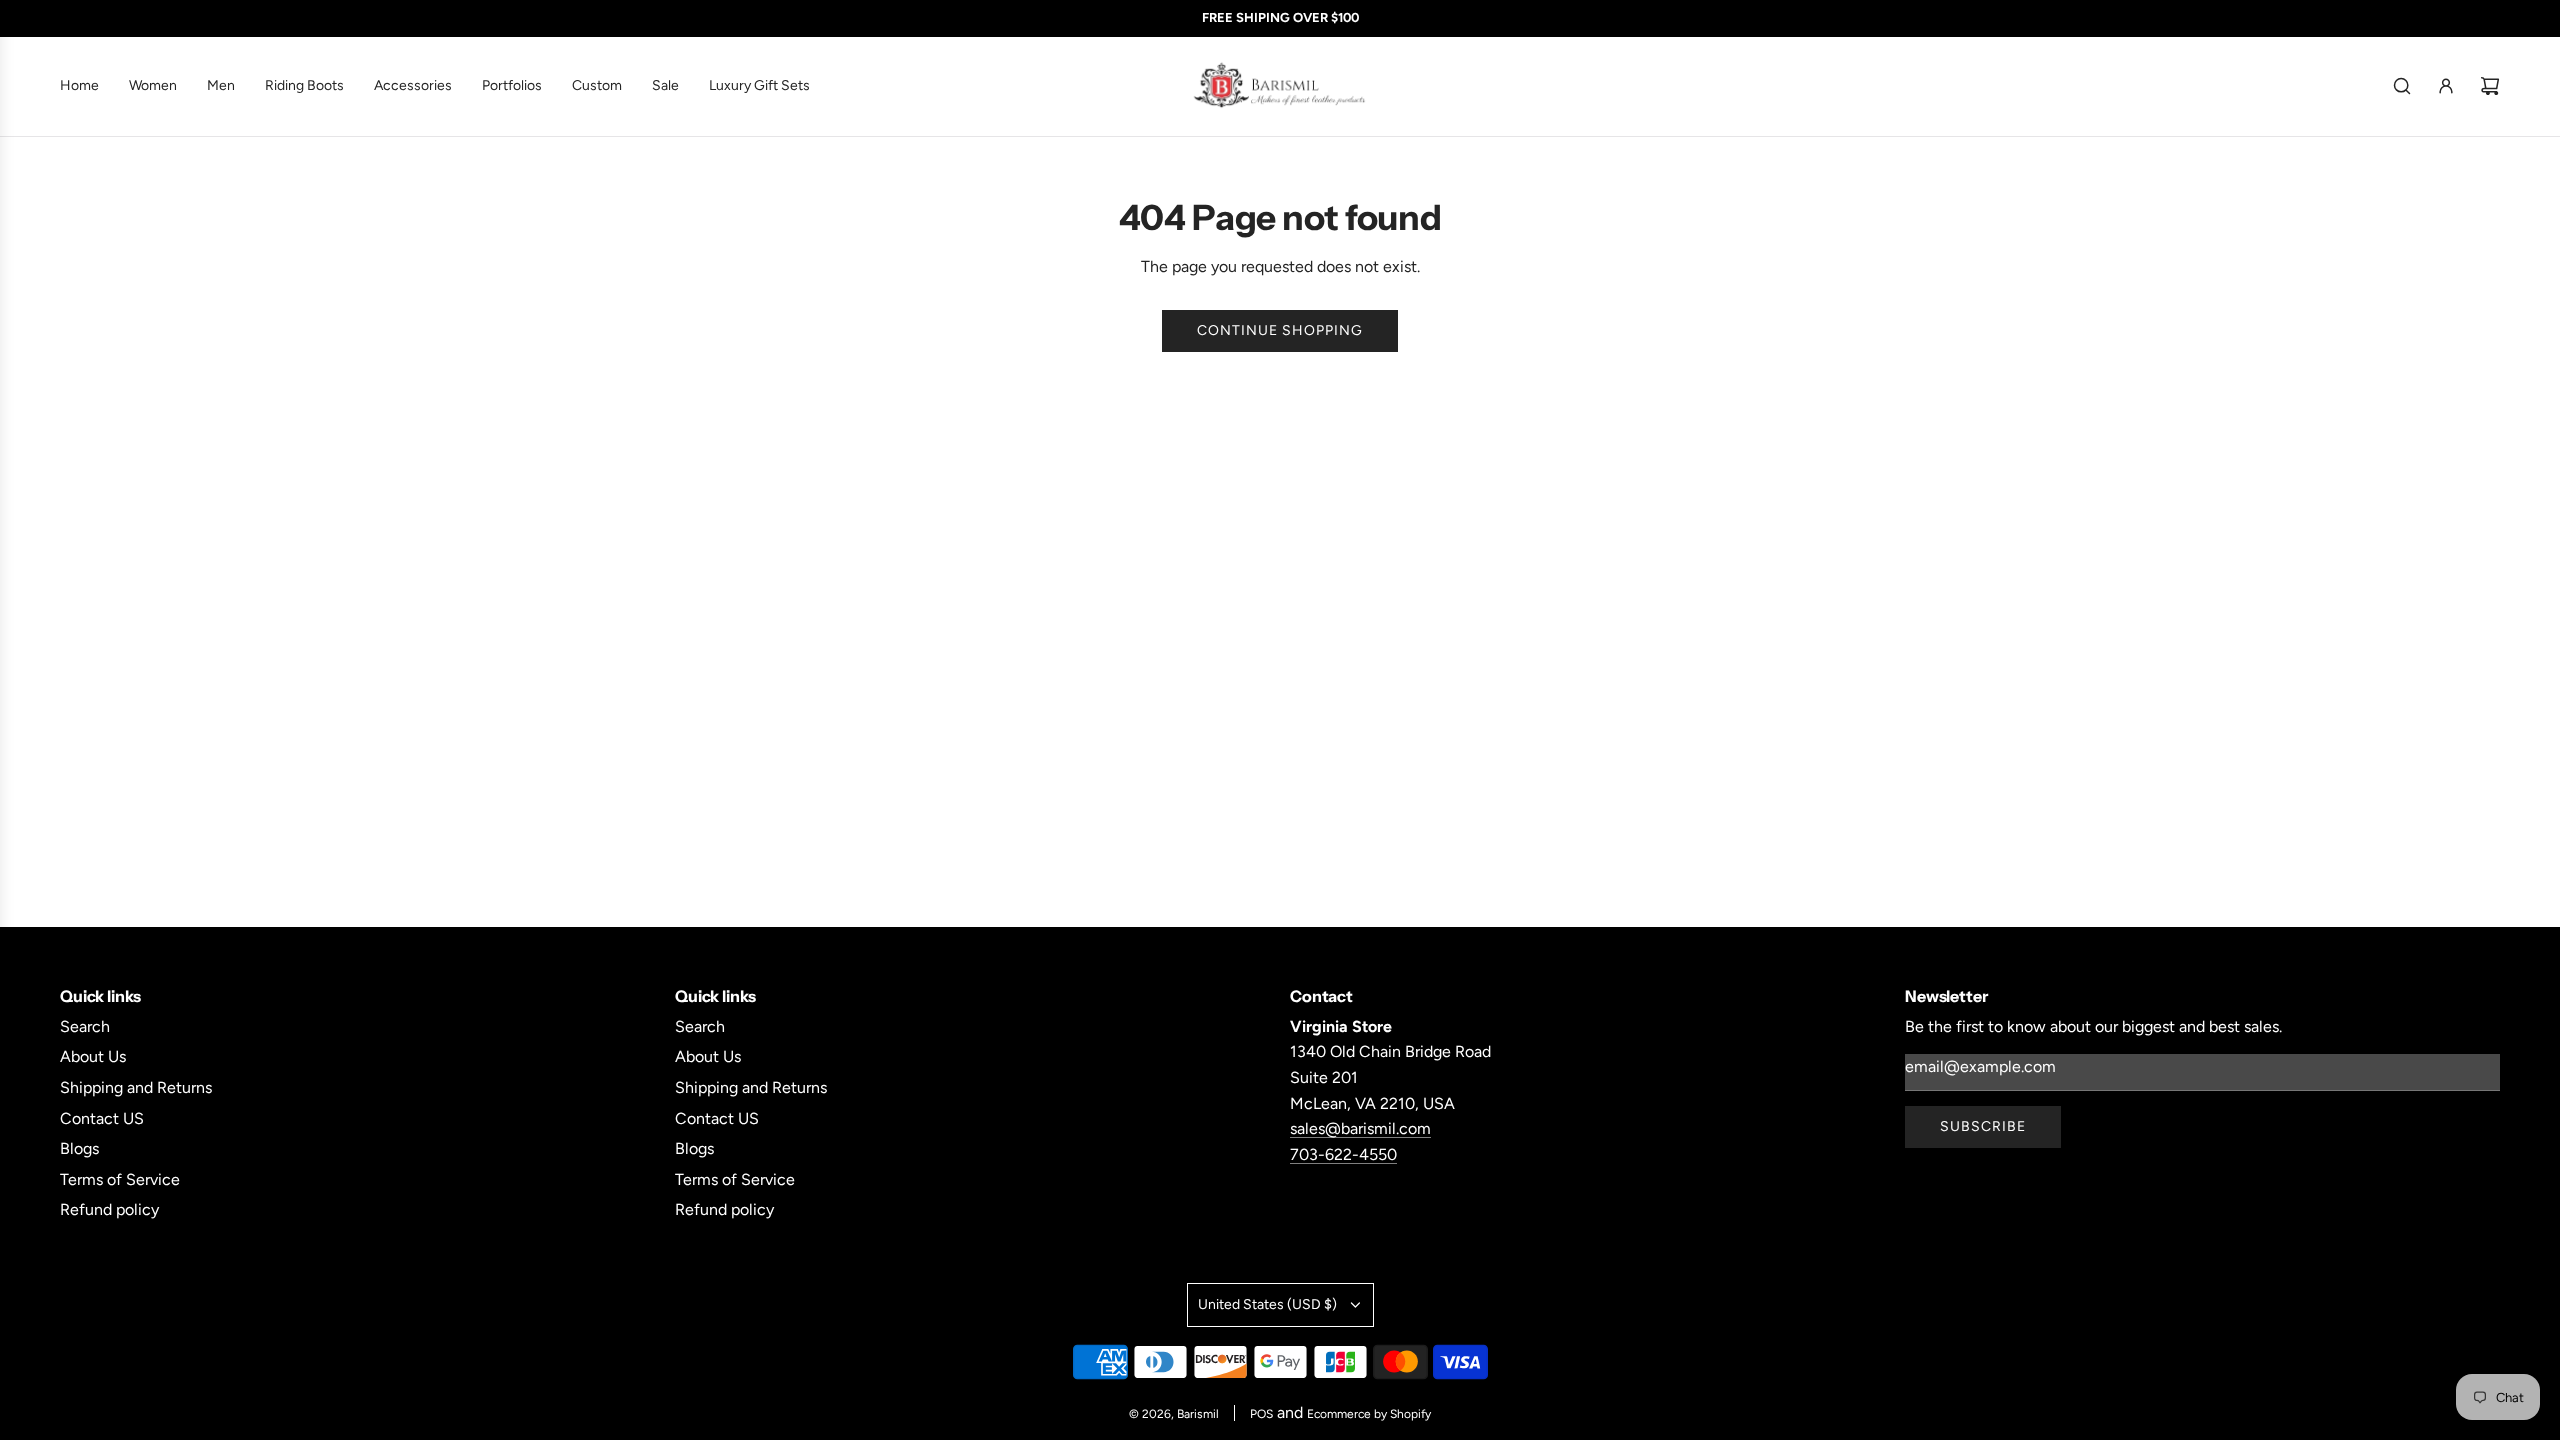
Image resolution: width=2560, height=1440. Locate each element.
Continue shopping (1280, 330)
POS (1261, 1414)
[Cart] (2490, 86)
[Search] (2402, 86)
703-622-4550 (1343, 1154)
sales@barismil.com (1360, 1128)
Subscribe (1983, 1126)
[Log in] (2446, 86)
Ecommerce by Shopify (1369, 1414)
